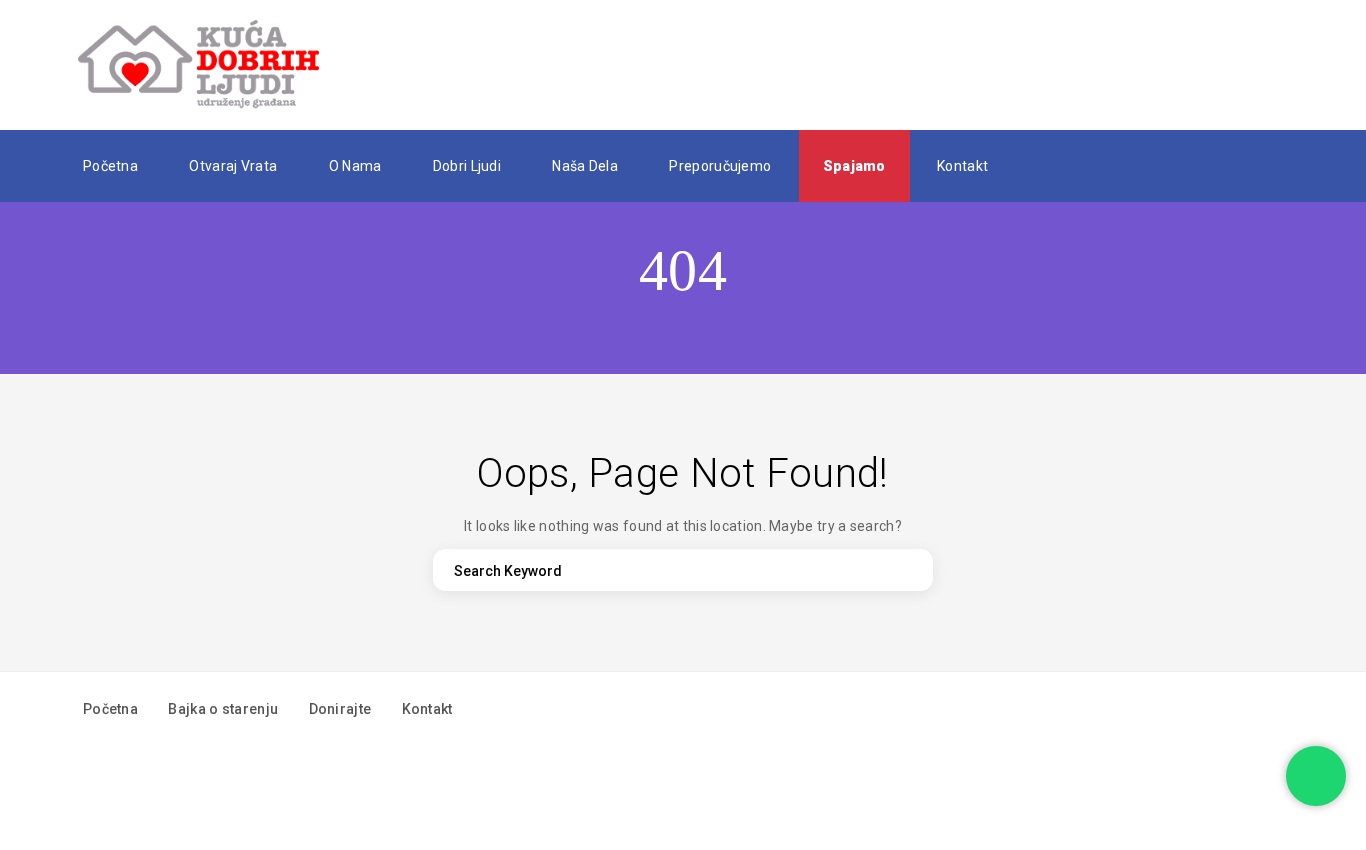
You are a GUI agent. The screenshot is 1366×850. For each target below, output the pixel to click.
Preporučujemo (720, 166)
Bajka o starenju (223, 709)
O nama (355, 166)
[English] (1053, 165)
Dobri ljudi (467, 166)
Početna (110, 166)
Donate (1228, 65)
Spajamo (854, 166)
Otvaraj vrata (233, 166)
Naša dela (585, 166)
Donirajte (340, 709)
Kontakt (962, 166)
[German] (1083, 165)
